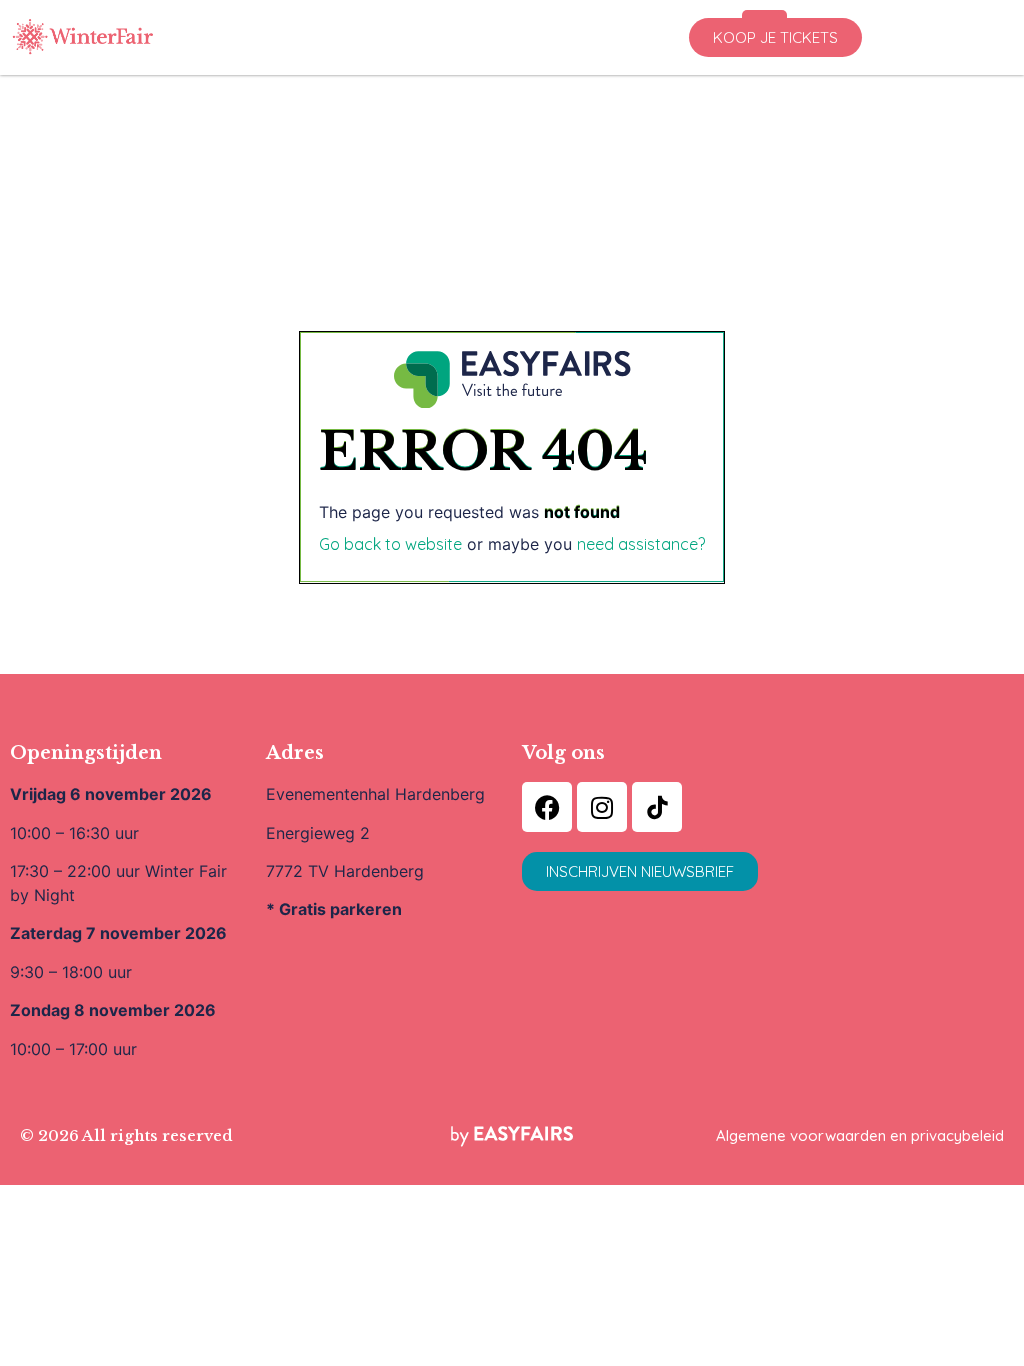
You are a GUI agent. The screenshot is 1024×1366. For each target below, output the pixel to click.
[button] (775, 37)
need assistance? (641, 544)
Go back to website (390, 544)
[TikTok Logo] (657, 807)
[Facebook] (547, 807)
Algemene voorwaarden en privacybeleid (860, 1135)
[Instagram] (602, 807)
